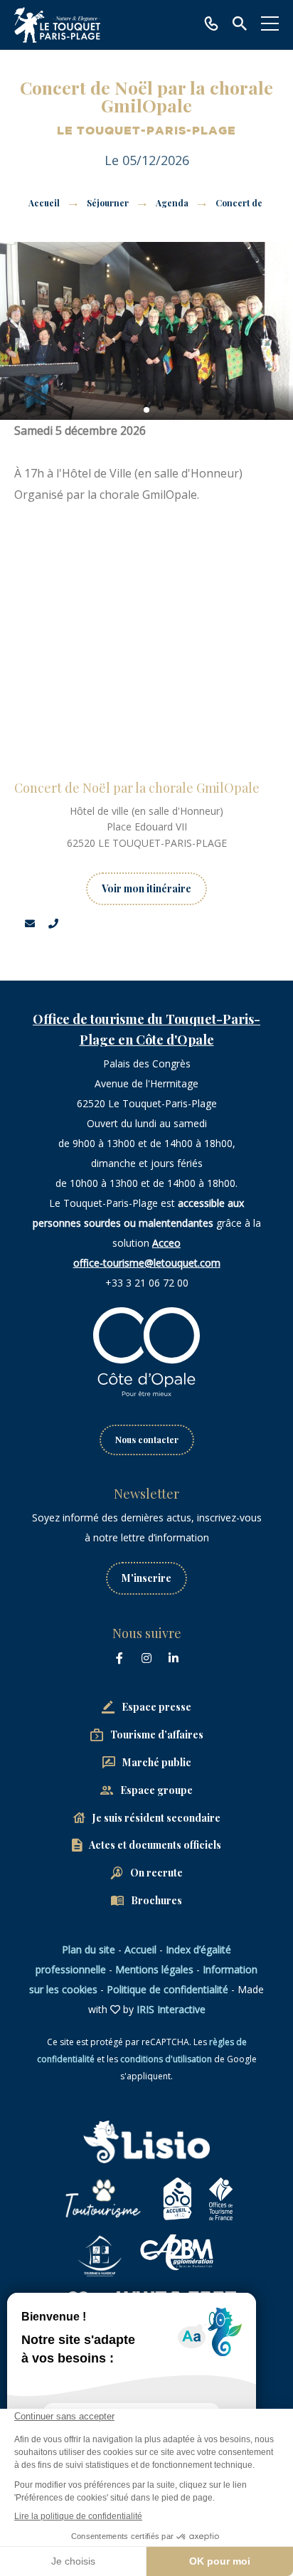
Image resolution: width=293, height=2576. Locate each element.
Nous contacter (147, 1440)
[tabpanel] (146, 331)
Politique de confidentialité (167, 1989)
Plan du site (89, 1949)
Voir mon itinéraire (146, 888)
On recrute (156, 1873)
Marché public (157, 1762)
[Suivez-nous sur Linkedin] (174, 1658)
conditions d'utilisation (166, 2059)
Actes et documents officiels (155, 1845)
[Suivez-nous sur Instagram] (146, 1658)
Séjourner (109, 203)
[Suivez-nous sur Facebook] (119, 1658)
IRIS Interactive (171, 2009)
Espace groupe (156, 1790)
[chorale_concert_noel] (146, 331)
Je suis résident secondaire (156, 1818)
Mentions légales (154, 1969)
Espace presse (156, 1707)
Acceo (166, 1243)
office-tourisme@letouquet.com (147, 1263)
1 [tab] (146, 410)
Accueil (44, 203)
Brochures (156, 1900)
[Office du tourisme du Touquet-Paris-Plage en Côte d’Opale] (57, 25)
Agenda (173, 203)
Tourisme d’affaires (157, 1735)
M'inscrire (146, 1578)
